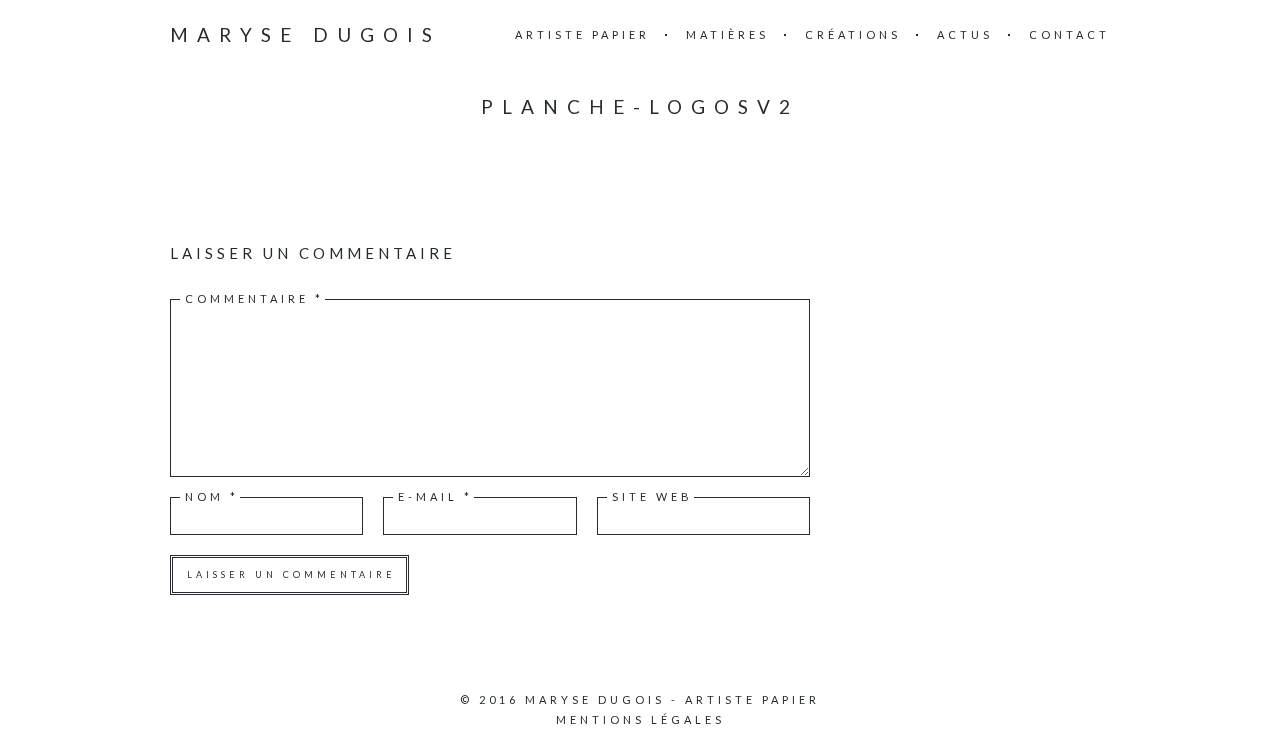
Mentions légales (640, 719)
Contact (1069, 34)
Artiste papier (582, 34)
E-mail (435, 496)
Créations (853, 34)
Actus (965, 34)
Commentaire (254, 298)
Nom (212, 496)
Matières (727, 34)
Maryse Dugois (305, 34)
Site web (652, 496)
